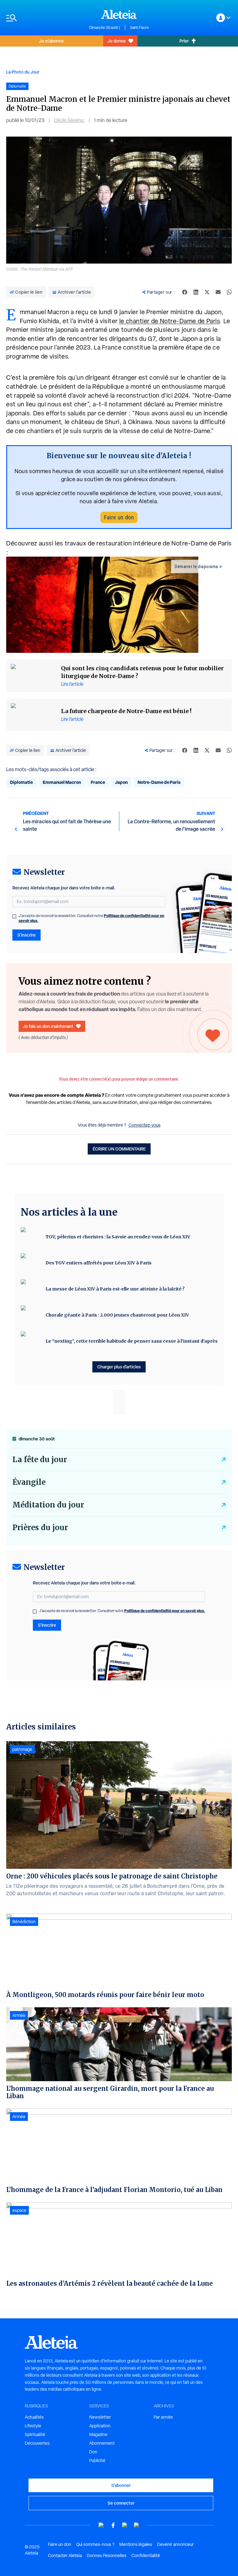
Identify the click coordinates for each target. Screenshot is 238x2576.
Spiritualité (35, 2434)
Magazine (98, 2434)
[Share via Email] (218, 292)
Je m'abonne (51, 41)
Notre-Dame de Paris (159, 782)
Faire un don (119, 517)
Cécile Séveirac (69, 120)
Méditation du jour (48, 1505)
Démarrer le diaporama (196, 567)
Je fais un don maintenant (48, 1026)
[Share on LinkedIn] (196, 292)
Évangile (29, 1482)
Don (93, 2452)
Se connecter (121, 2503)
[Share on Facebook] (185, 292)
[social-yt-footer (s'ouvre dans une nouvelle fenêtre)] (101, 2525)
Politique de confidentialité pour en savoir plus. (165, 1611)
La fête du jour (40, 1460)
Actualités (34, 2417)
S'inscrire (26, 935)
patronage (22, 1749)
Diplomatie (21, 782)
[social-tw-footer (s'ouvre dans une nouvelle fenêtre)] (125, 2525)
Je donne (117, 41)
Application (100, 2426)
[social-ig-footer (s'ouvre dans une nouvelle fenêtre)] (137, 2525)
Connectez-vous (145, 1125)
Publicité (97, 2461)
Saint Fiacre (139, 28)
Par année (163, 2417)
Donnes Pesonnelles (107, 2556)
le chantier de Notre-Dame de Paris (170, 321)
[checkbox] (14, 916)
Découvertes (37, 2443)
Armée (19, 2015)
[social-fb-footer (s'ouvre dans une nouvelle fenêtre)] (113, 2525)
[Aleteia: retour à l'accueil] (119, 14)
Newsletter (100, 2417)
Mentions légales (136, 2544)
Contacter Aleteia (65, 2556)
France (98, 782)
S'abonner (121, 2485)
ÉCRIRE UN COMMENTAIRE (119, 1149)
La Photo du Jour (23, 72)
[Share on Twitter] (207, 292)
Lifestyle (33, 2426)
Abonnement (102, 2443)
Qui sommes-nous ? (95, 2544)
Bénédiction (24, 1922)
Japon (121, 782)
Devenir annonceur (175, 2544)
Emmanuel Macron (62, 782)
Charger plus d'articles (119, 1367)
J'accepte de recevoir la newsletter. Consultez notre (91, 918)
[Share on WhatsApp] (229, 292)
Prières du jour (40, 1528)
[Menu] (45, 18)
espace (19, 2210)
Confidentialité (146, 2556)
